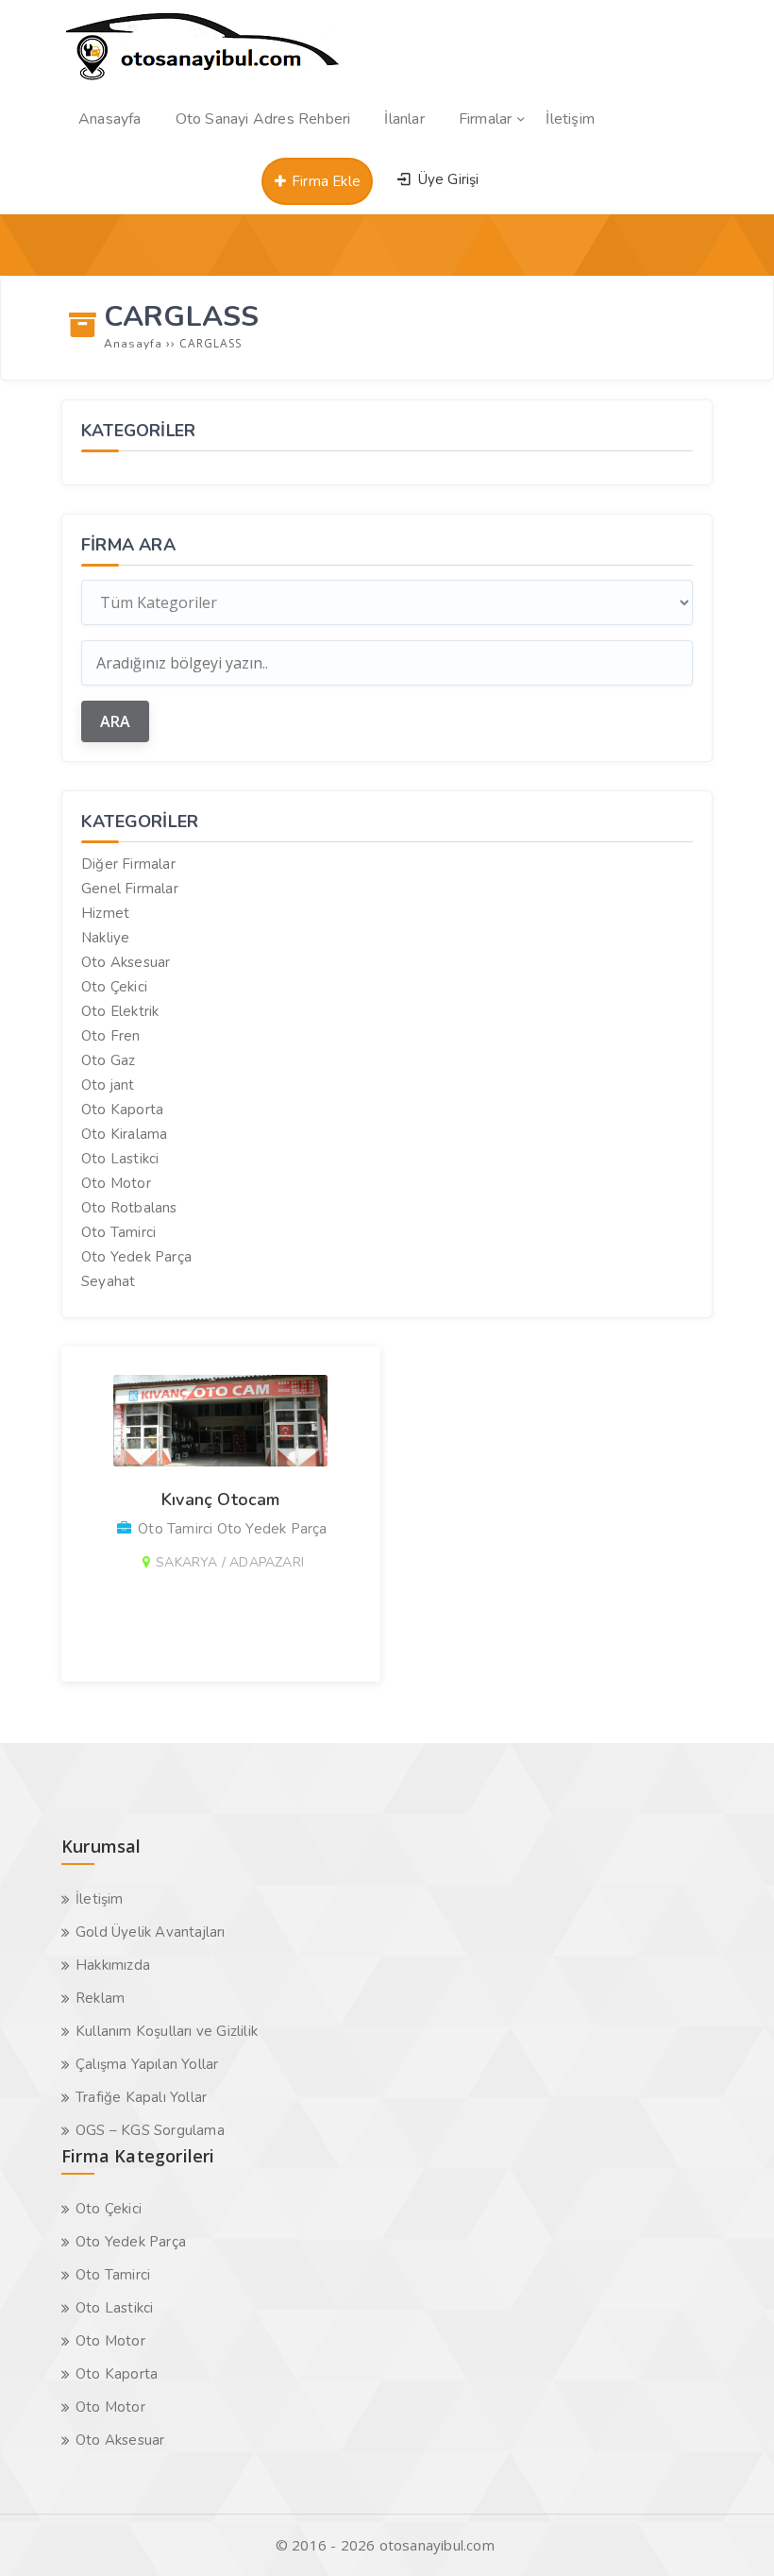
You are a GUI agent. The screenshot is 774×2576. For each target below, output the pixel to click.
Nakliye (105, 938)
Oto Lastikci (120, 1159)
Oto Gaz (108, 1060)
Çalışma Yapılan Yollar (147, 2064)
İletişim (100, 1899)
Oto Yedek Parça (136, 1257)
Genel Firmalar (130, 889)
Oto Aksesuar (126, 962)
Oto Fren (111, 1036)
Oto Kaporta (122, 1110)
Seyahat (108, 1281)
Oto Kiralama (124, 1134)
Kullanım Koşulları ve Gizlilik (167, 2031)
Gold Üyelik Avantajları (151, 1932)
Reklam (100, 1998)
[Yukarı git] (732, 2534)
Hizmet (105, 913)
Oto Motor (116, 1183)
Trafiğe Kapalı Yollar (141, 2097)
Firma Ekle (324, 181)
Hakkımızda (113, 1965)
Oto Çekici (114, 987)
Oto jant (108, 1085)
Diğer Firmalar (128, 864)
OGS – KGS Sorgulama (150, 2130)
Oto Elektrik (120, 1011)
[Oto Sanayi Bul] (203, 80)
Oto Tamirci (118, 1232)
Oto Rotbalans (129, 1208)
